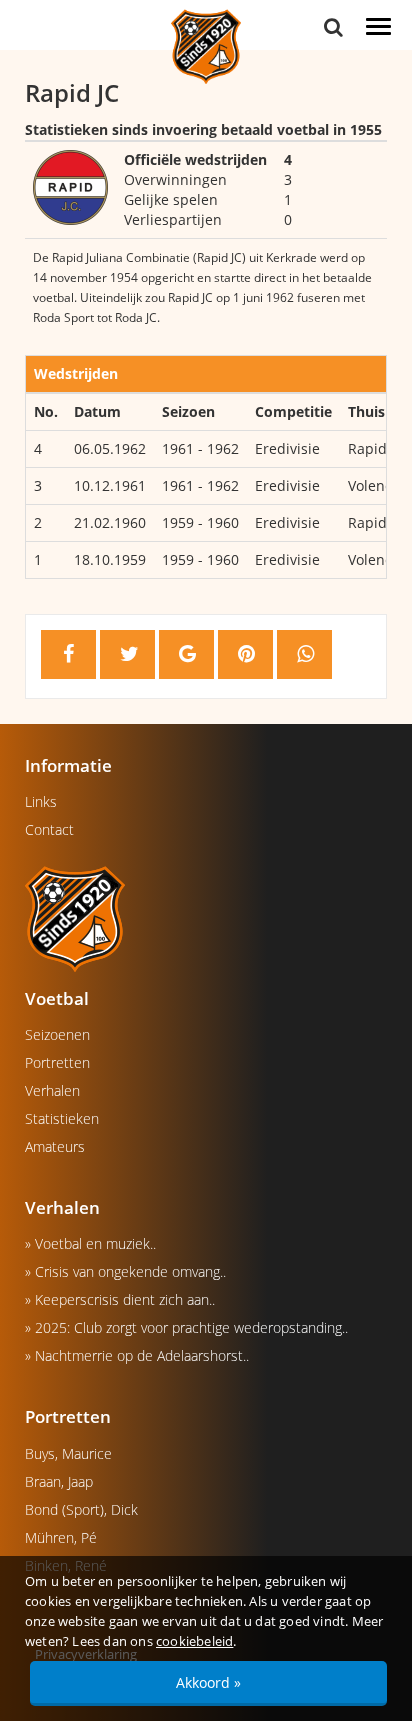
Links (41, 801)
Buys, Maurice (68, 1453)
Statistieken (62, 1118)
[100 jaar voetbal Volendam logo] (206, 918)
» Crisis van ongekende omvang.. (125, 1271)
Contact (49, 829)
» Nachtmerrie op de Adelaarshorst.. (137, 1355)
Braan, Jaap (59, 1481)
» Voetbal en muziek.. (90, 1243)
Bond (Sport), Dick (81, 1509)
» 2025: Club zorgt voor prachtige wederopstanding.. (186, 1327)
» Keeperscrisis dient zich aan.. (120, 1299)
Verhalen (52, 1090)
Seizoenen (57, 1034)
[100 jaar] (206, 46)
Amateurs (55, 1146)
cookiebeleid (194, 1641)
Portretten (57, 1062)
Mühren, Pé (61, 1537)
